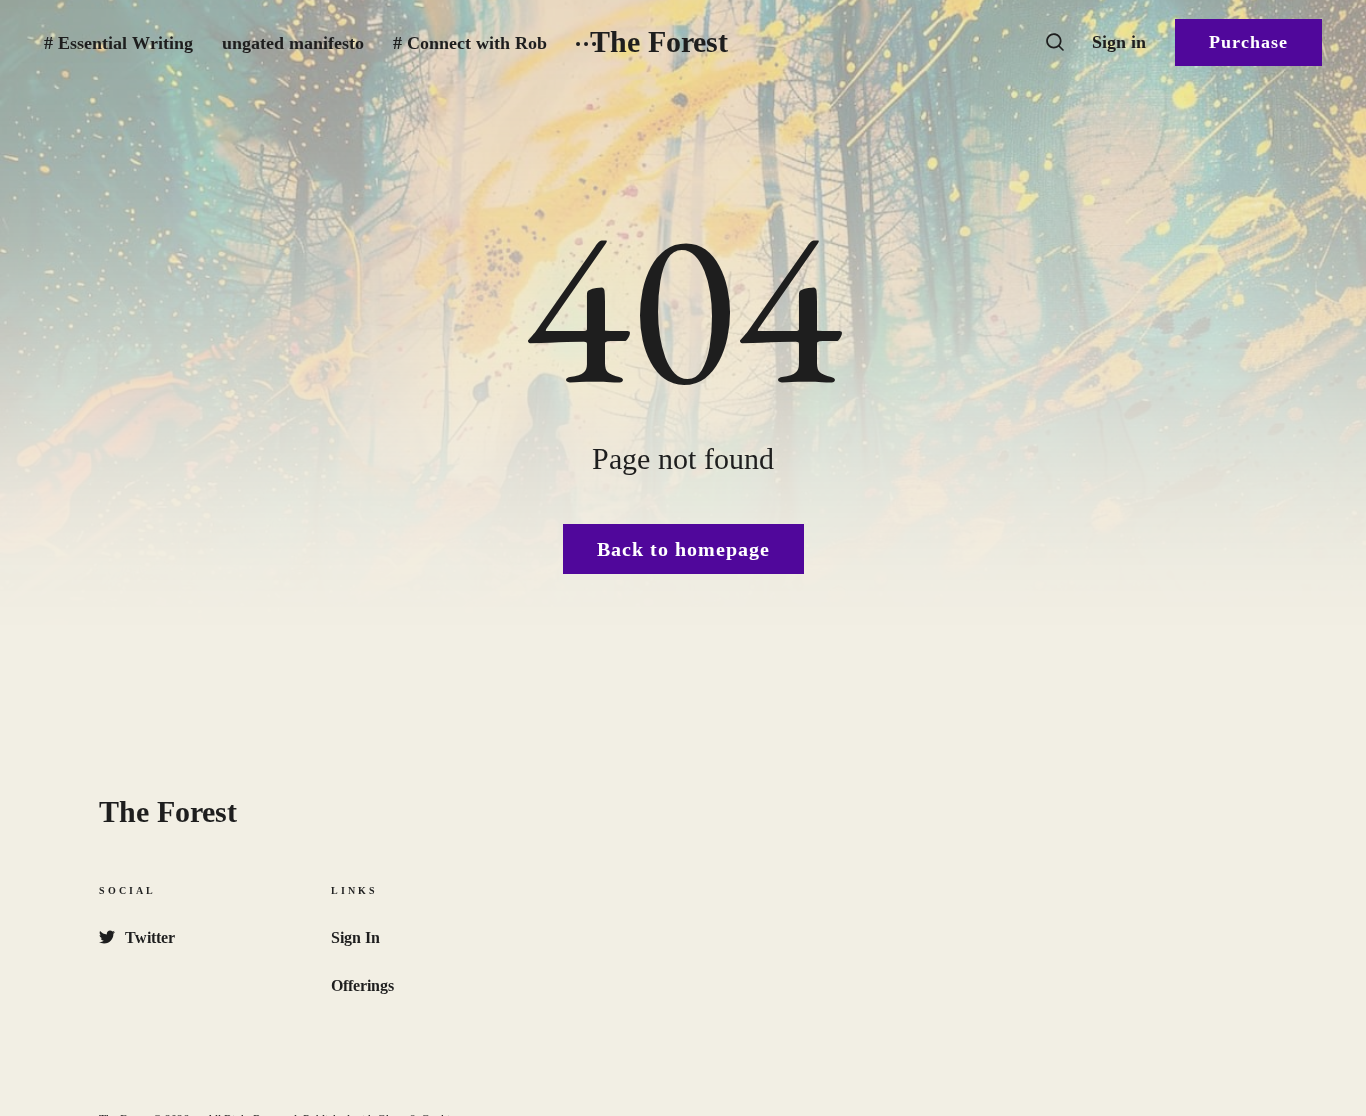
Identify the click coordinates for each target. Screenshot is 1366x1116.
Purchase (1248, 42)
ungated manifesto (293, 43)
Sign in (1119, 42)
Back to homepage (683, 549)
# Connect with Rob (470, 43)
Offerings (362, 985)
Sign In (355, 937)
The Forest (659, 42)
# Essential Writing (118, 43)
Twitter (150, 937)
